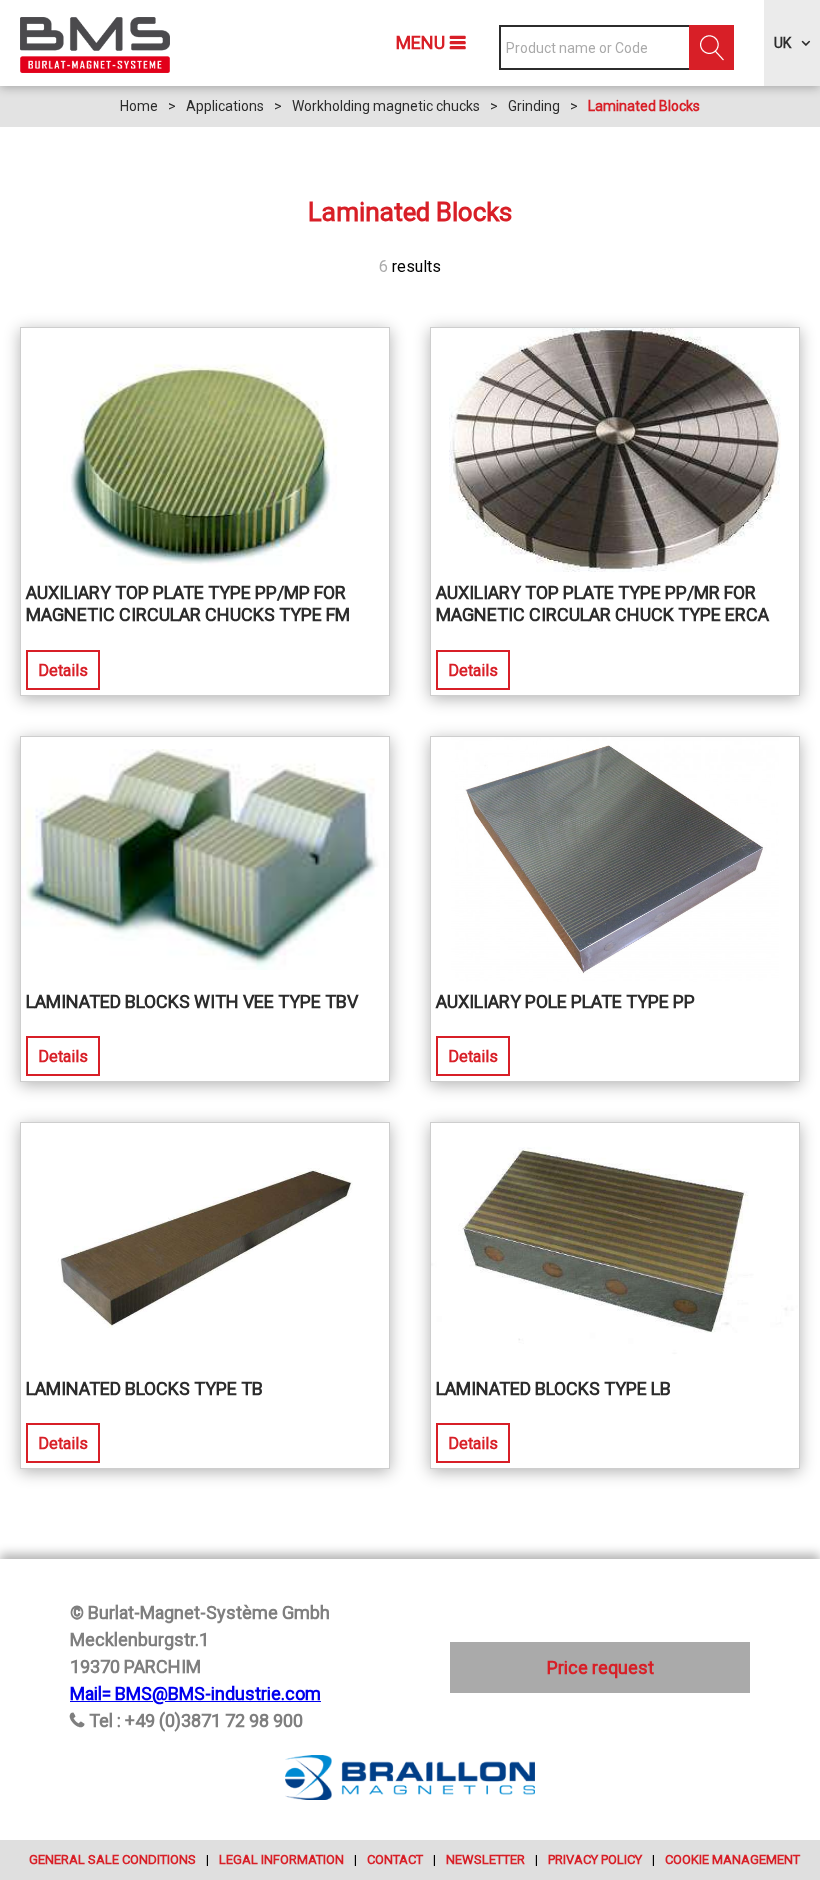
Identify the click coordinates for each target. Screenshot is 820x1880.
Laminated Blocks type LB (553, 1388)
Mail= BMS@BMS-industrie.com (195, 1693)
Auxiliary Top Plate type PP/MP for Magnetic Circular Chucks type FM (188, 603)
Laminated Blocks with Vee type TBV (192, 1001)
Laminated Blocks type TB (144, 1388)
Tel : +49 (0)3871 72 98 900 (196, 1720)
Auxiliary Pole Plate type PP (565, 1001)
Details (63, 670)
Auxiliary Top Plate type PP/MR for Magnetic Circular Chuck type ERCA (602, 603)
